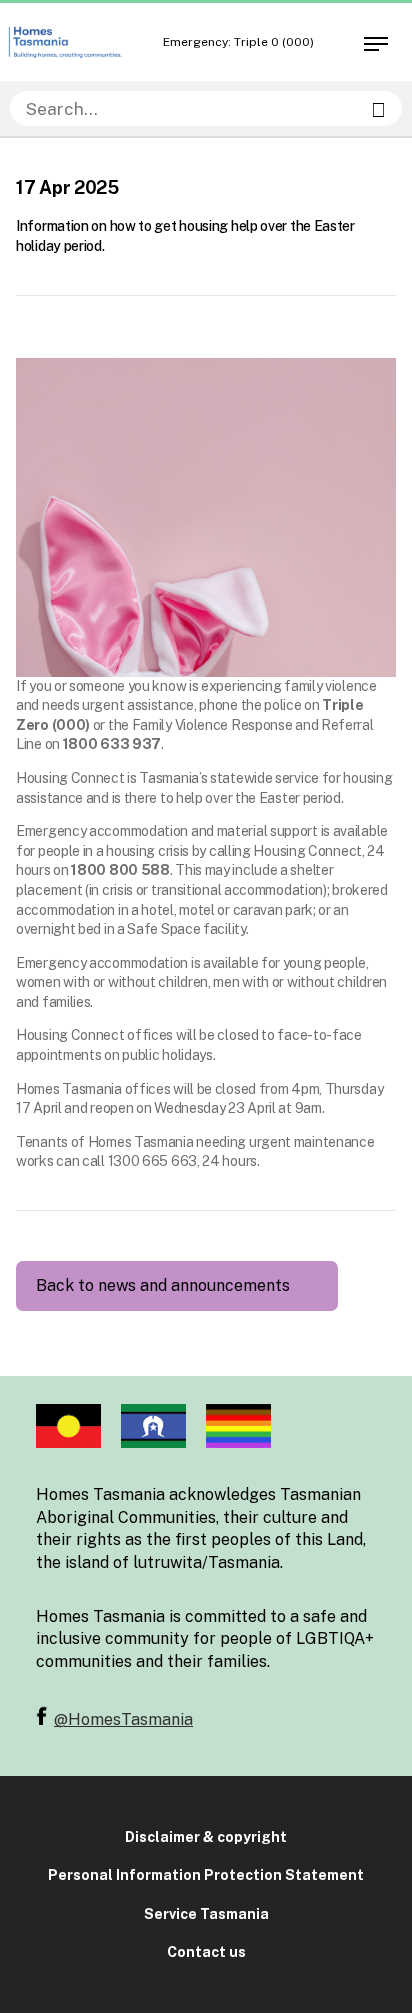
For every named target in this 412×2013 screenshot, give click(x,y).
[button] (374, 39)
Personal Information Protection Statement (206, 1875)
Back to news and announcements (163, 1285)
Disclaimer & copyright (206, 1837)
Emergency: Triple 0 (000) (238, 42)
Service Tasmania (206, 1914)
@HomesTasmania (123, 1719)
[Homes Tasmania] (65, 42)
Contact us (206, 1952)
